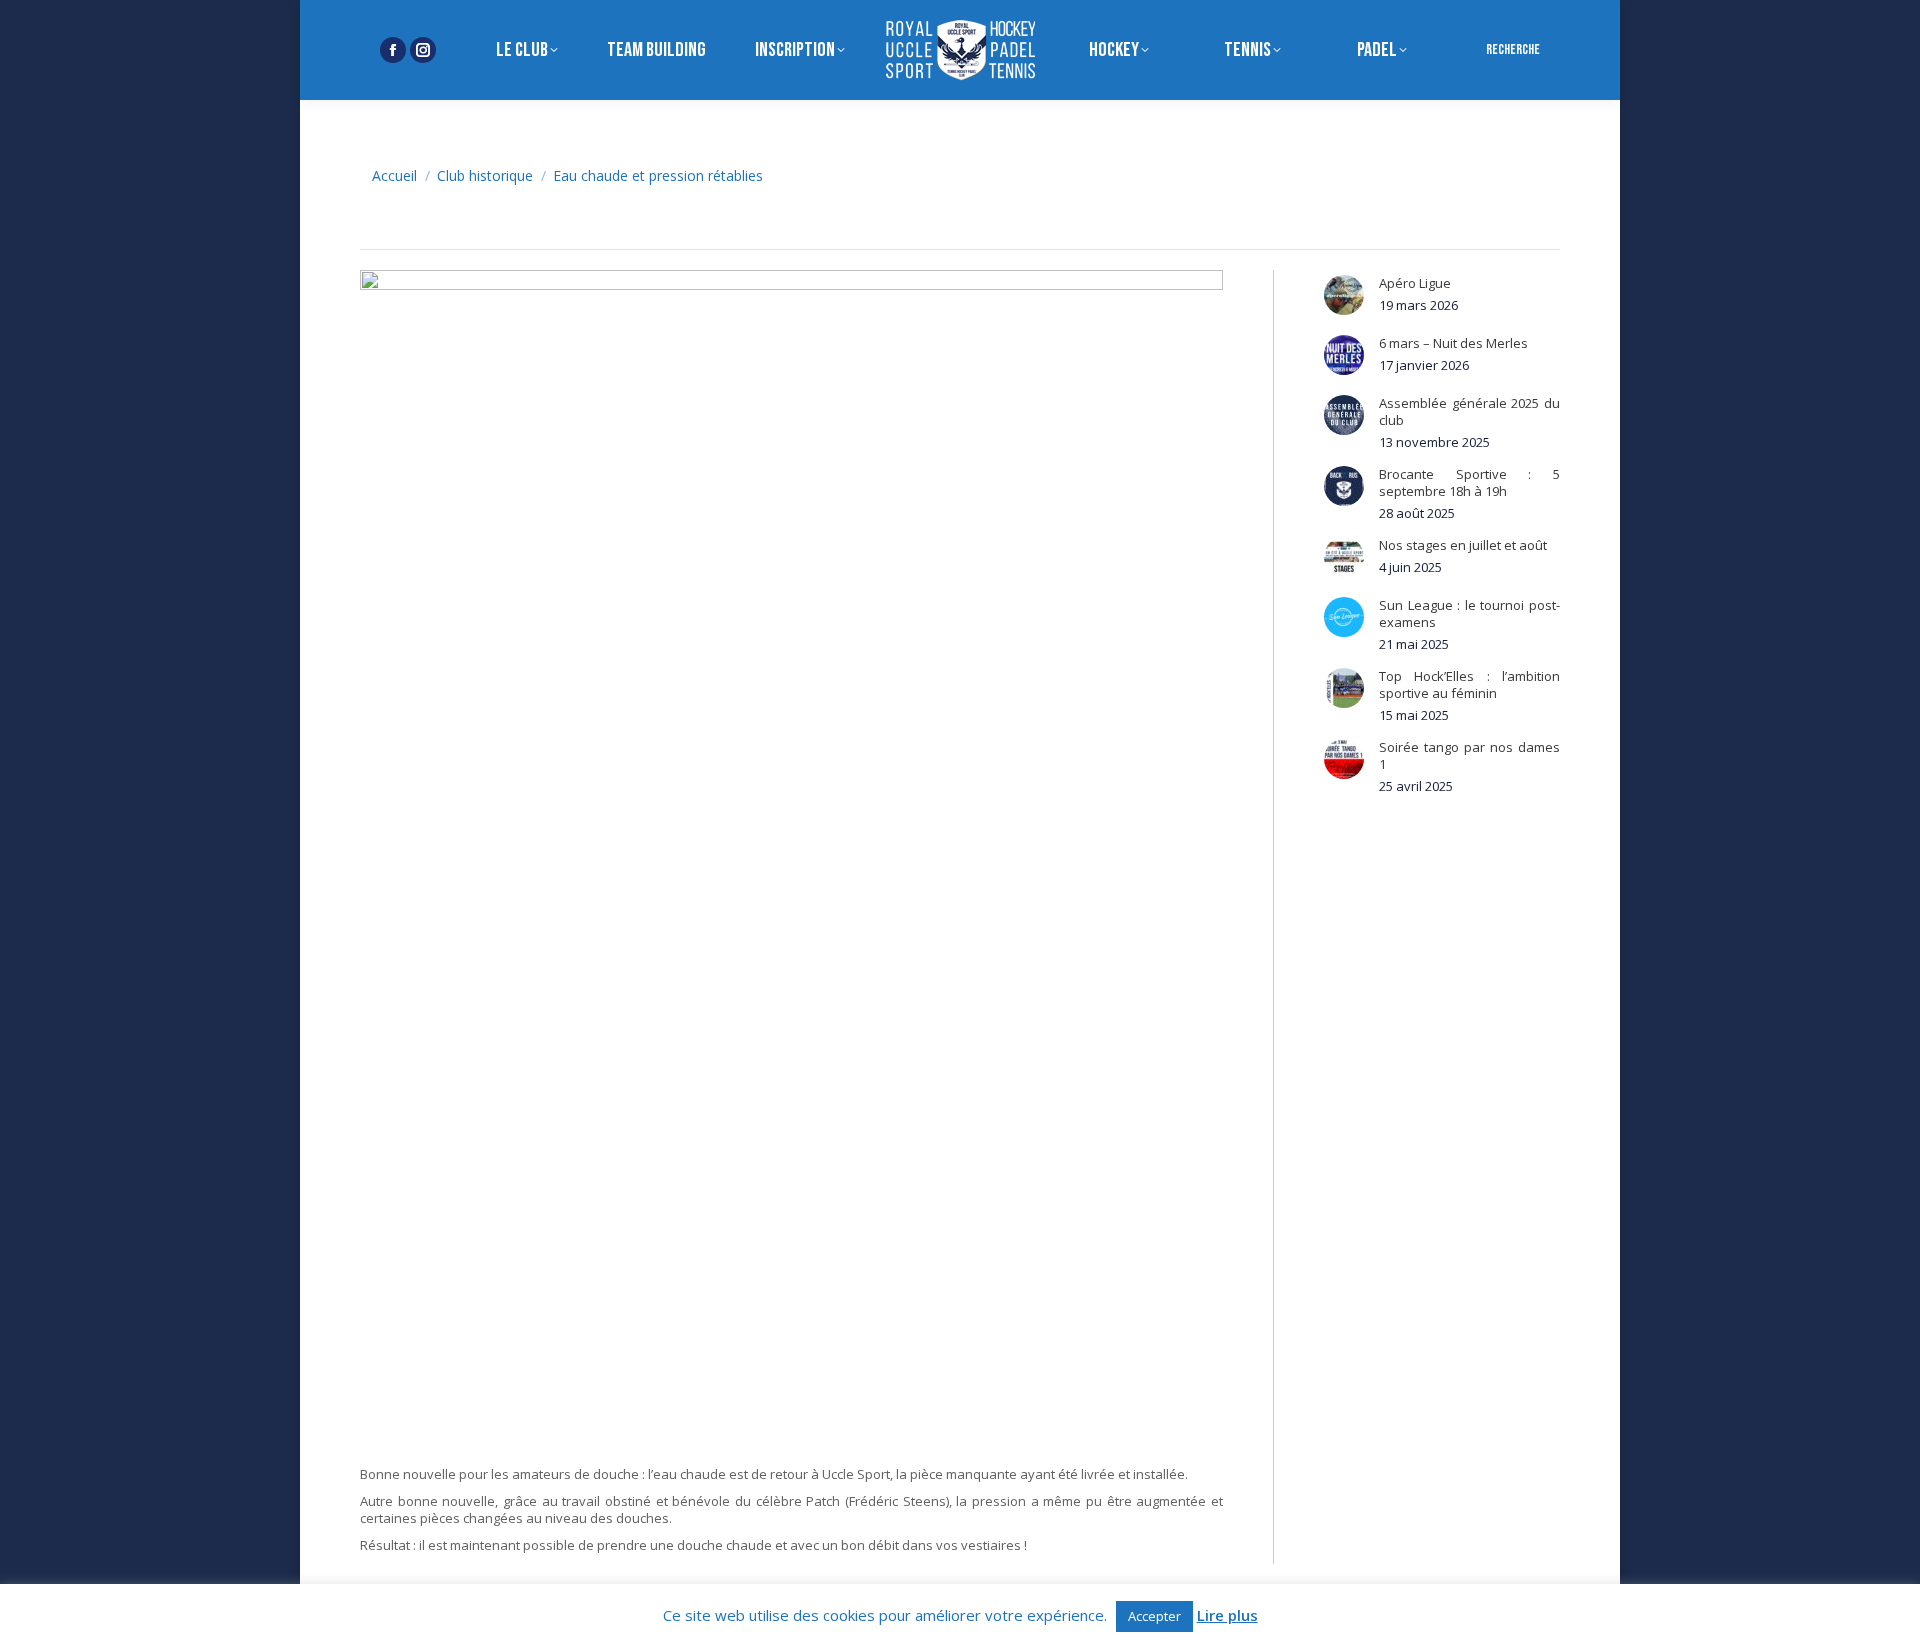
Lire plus (1227, 1615)
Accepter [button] (1154, 1616)
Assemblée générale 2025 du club (1469, 412)
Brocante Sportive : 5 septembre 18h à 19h (1469, 483)
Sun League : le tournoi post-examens (1469, 614)
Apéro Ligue (1415, 283)
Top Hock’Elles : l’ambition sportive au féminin (1469, 685)
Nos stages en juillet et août (1463, 545)
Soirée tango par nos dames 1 (1469, 756)
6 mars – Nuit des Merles (1453, 343)
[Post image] (1344, 295)
